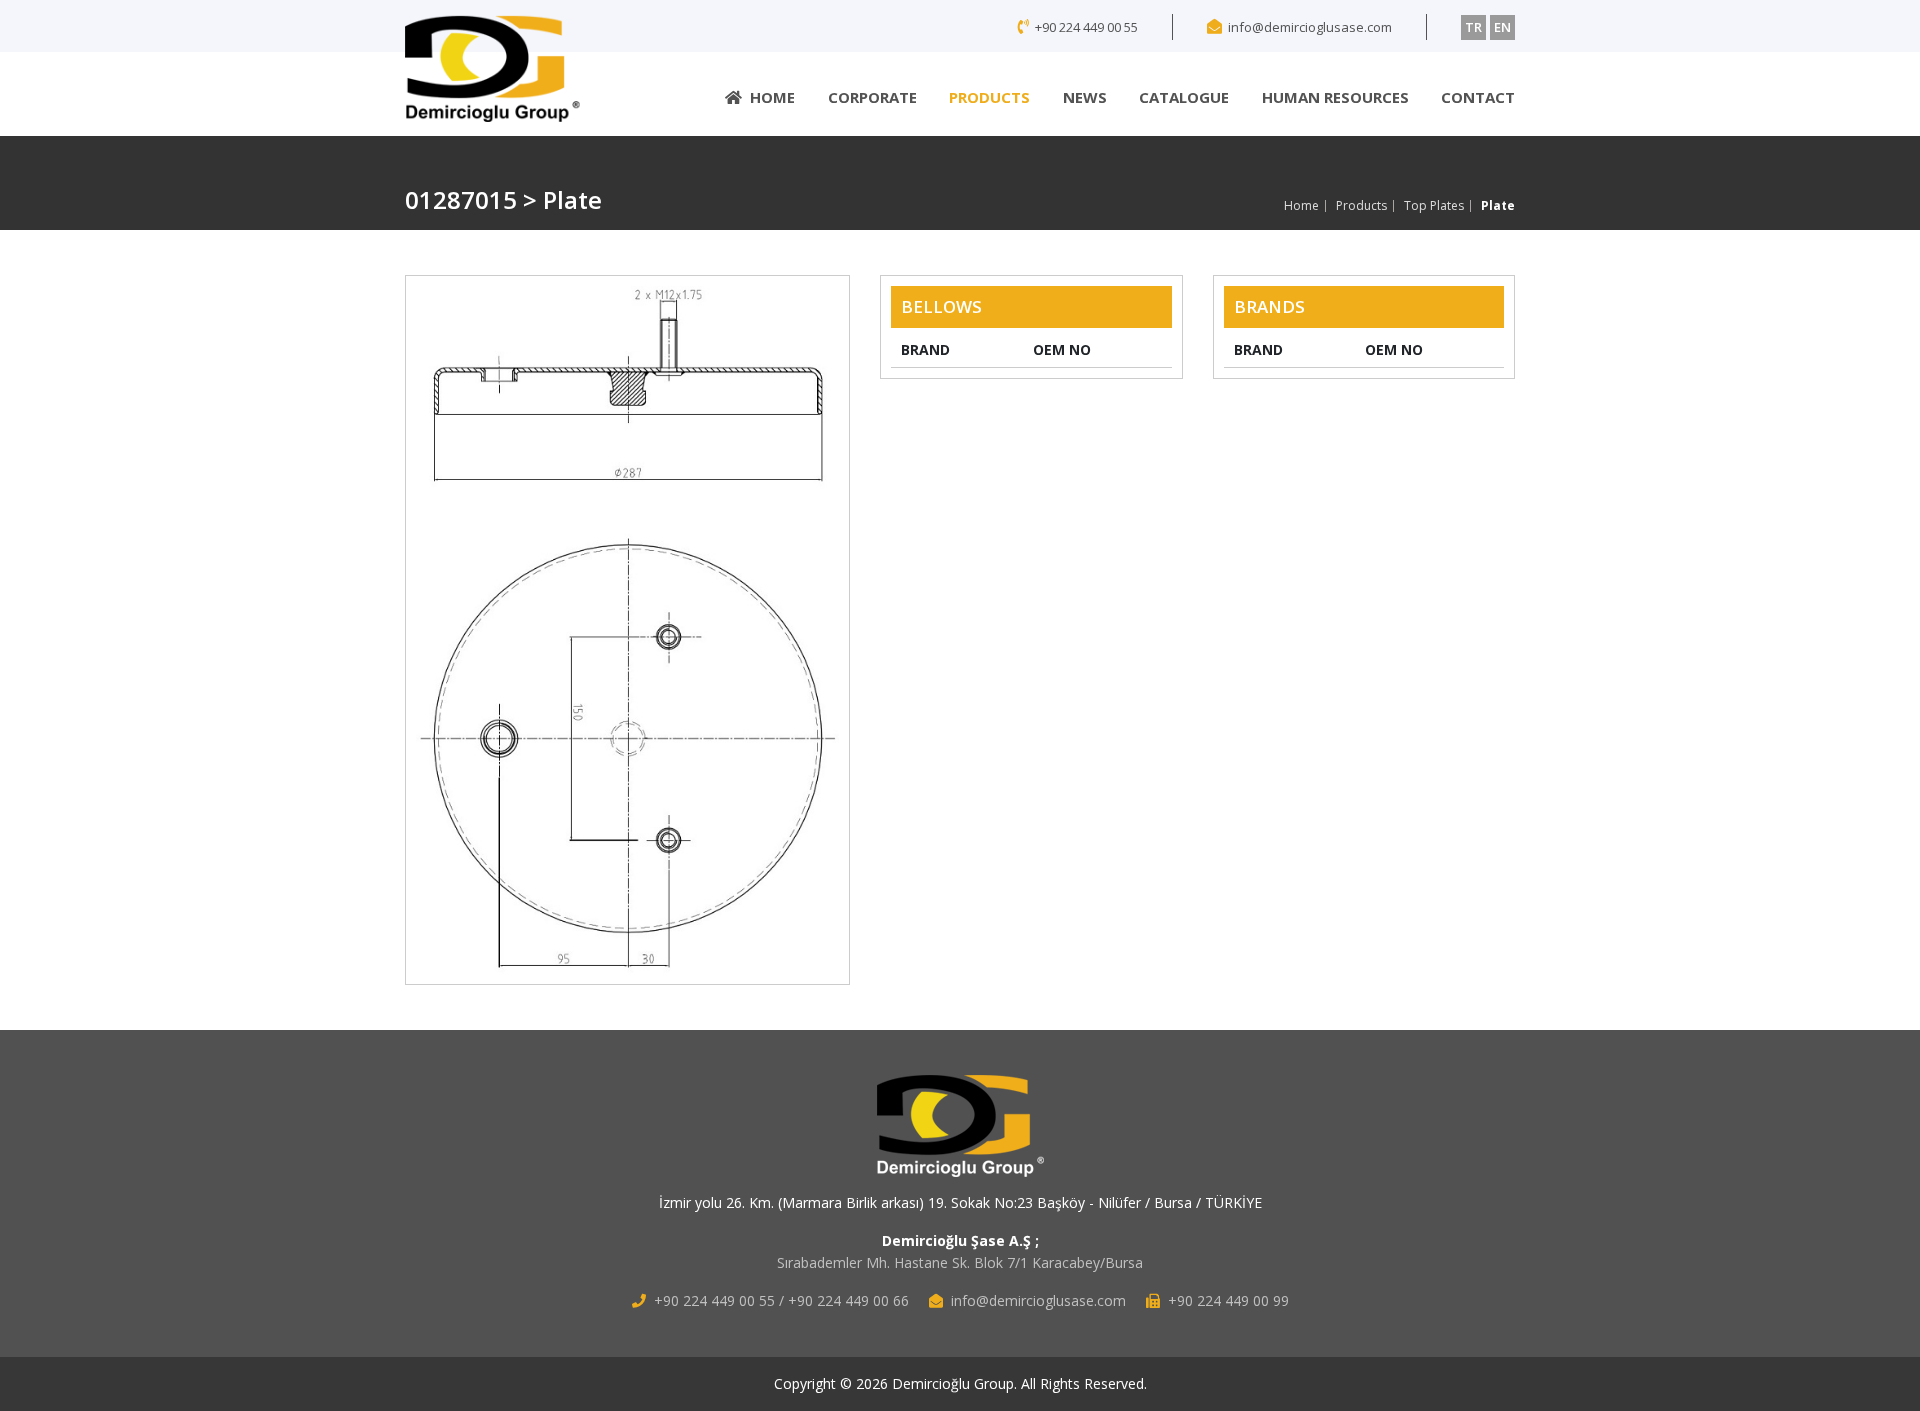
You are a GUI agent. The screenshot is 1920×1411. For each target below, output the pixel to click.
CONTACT (1478, 97)
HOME (772, 97)
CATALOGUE (1184, 97)
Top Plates (1434, 206)
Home (1301, 206)
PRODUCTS (989, 97)
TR (1473, 27)
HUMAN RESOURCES (1335, 97)
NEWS (1085, 97)
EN (1502, 27)
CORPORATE (872, 97)
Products (1361, 206)
